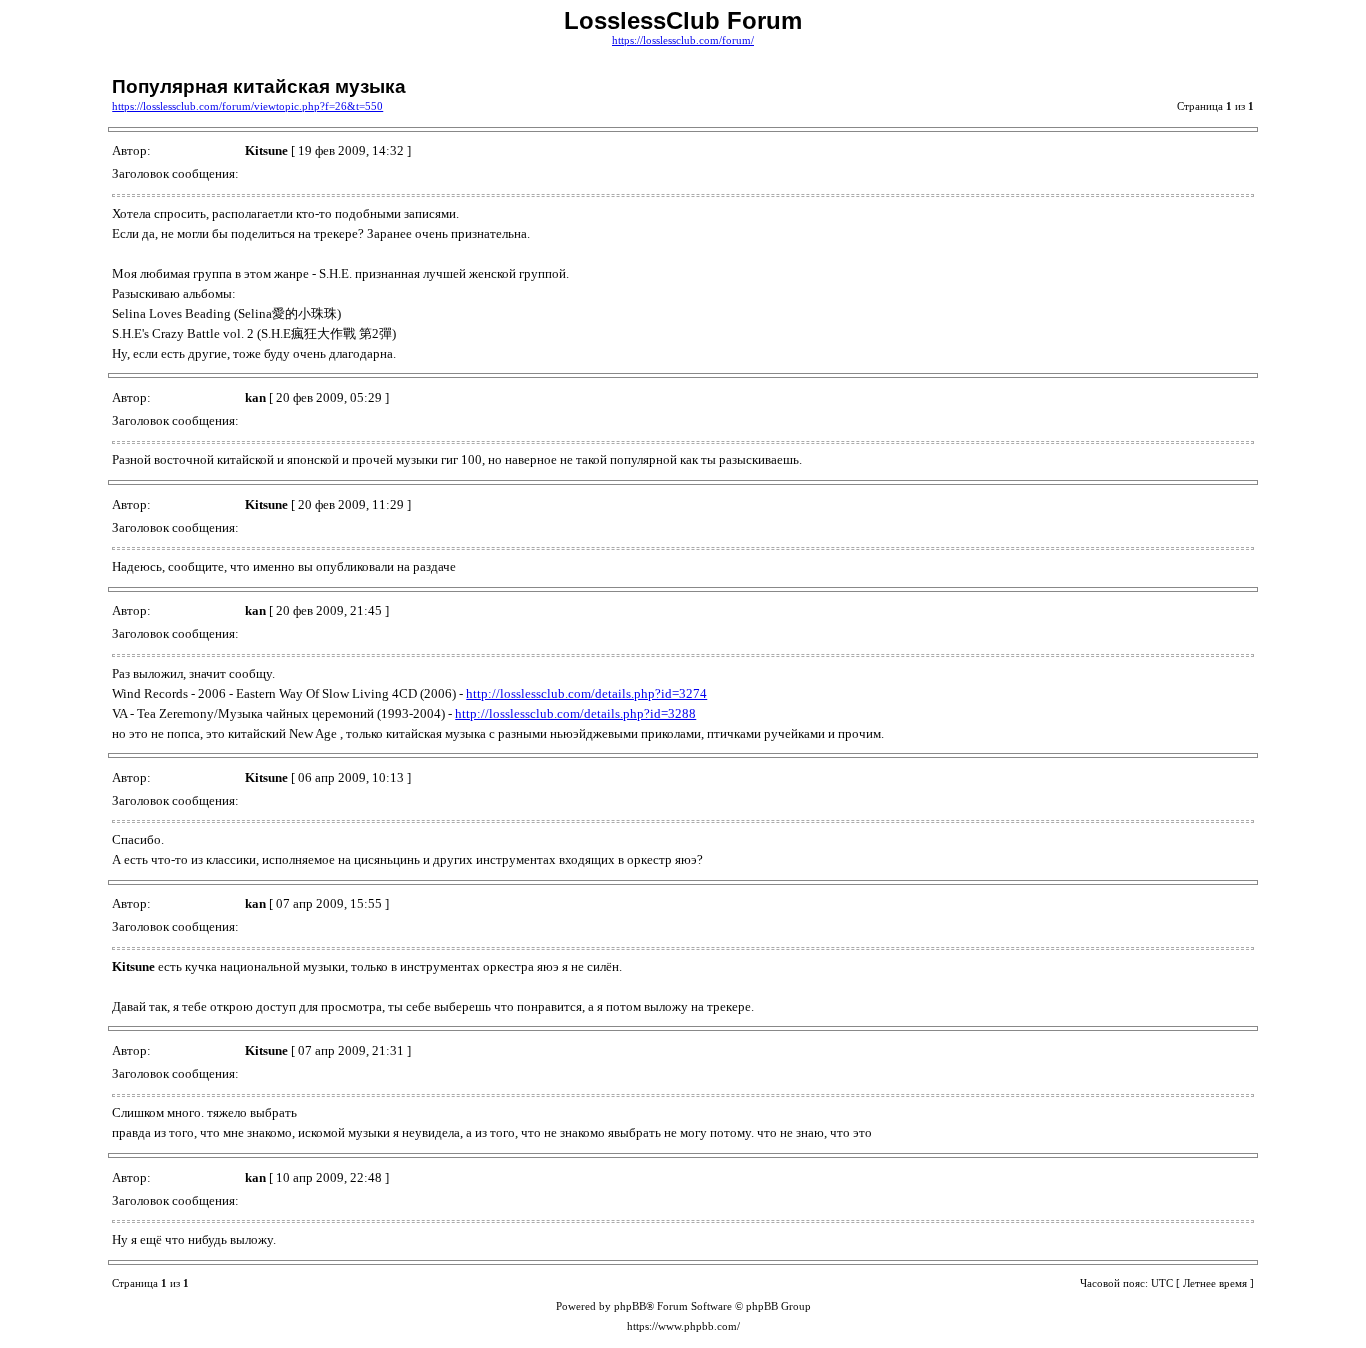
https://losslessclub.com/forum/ (683, 40)
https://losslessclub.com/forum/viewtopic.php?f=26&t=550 (247, 106)
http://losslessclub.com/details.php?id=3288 (575, 713)
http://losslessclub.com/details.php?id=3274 (586, 693)
